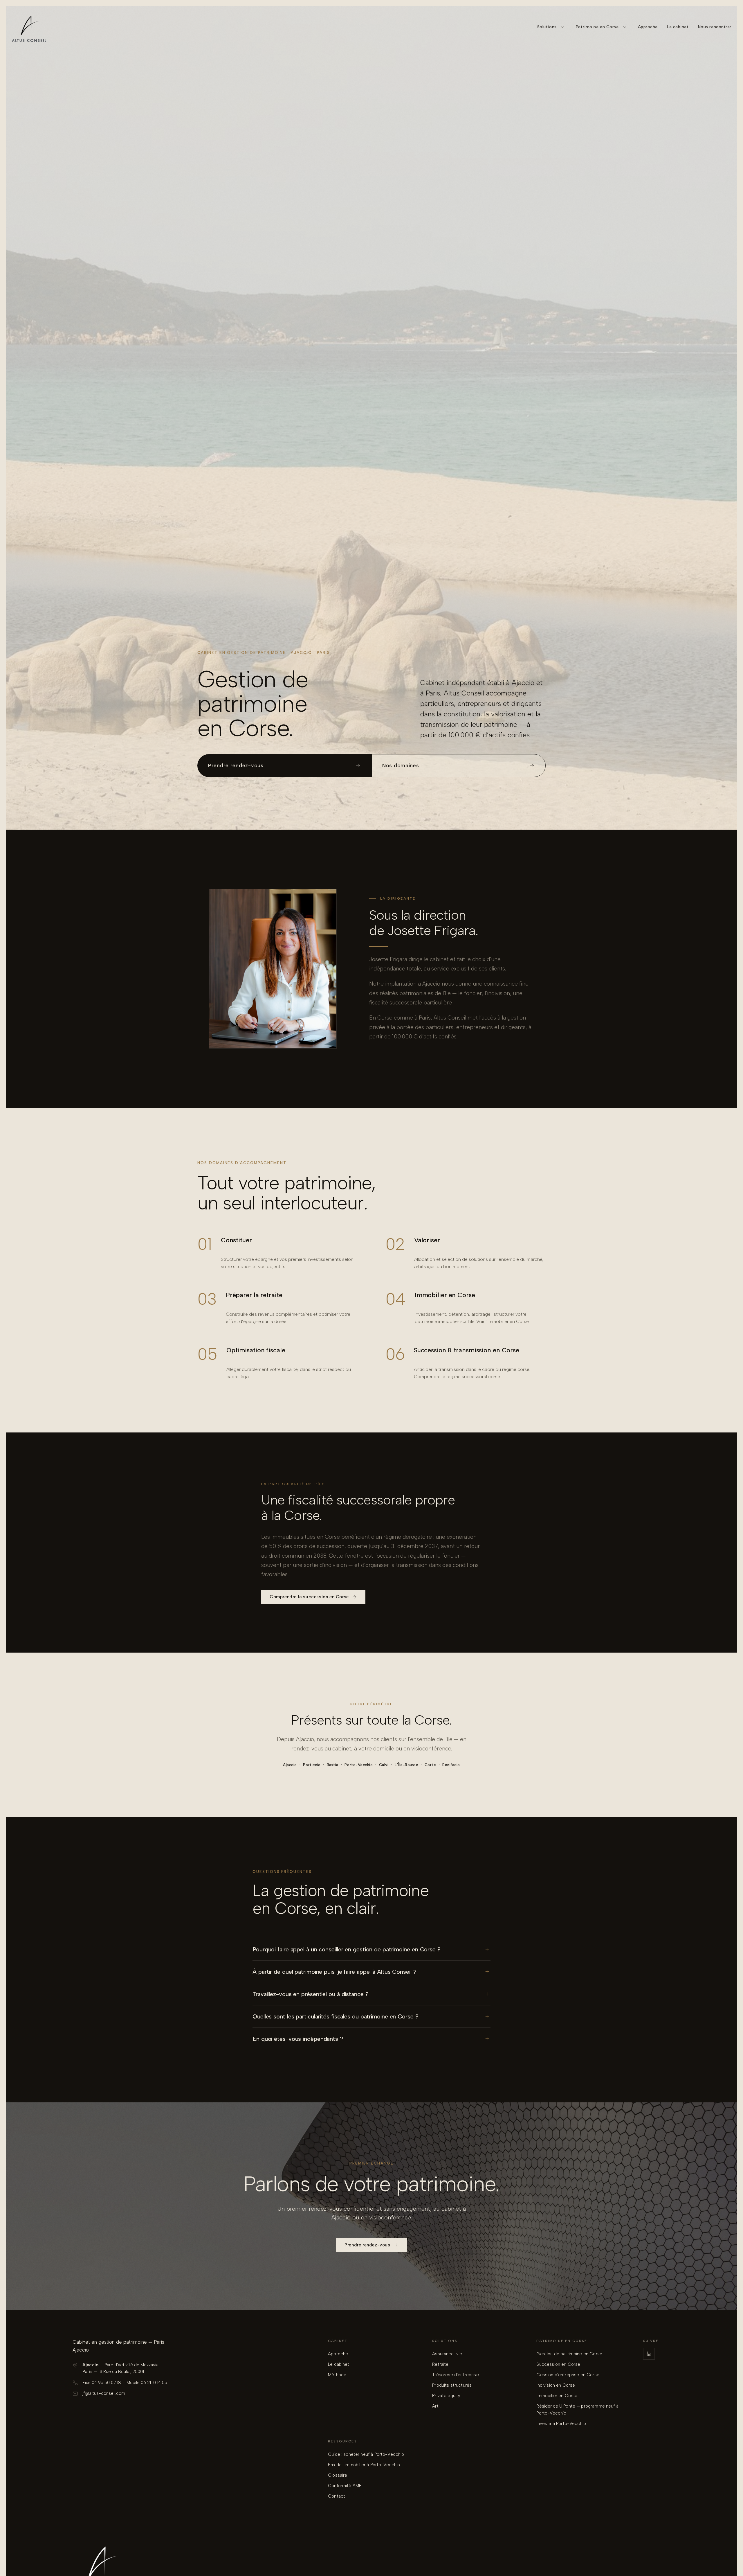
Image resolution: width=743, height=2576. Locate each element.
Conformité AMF (345, 2486)
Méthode (337, 2375)
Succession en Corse (558, 2364)
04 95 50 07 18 (106, 2383)
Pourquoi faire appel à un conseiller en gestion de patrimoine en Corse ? (347, 1949)
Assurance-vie (447, 2354)
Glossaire (338, 2475)
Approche (648, 27)
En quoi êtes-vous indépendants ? (298, 2039)
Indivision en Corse (556, 2385)
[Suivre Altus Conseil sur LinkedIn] (649, 2354)
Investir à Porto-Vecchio (561, 2424)
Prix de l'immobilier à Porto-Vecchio (364, 2465)
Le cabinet (678, 27)
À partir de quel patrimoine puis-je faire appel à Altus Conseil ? (334, 1972)
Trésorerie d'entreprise (455, 2375)
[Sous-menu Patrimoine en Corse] (625, 27)
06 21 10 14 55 (154, 2383)
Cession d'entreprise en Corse (568, 2375)
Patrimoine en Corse (597, 27)
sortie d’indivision (325, 1565)
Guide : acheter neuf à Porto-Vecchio (366, 2454)
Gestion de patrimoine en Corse (569, 2354)
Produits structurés (452, 2385)
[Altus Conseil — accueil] (29, 27)
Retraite (440, 2364)
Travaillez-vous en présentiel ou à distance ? (311, 1994)
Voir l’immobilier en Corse (502, 1321)
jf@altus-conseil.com (104, 2393)
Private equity (446, 2396)
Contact (337, 2496)
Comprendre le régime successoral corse (457, 1377)
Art (435, 2406)
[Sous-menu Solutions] (562, 27)
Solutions (547, 27)
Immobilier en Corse (557, 2396)
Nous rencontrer (715, 27)
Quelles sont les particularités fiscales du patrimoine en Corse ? (336, 2016)
